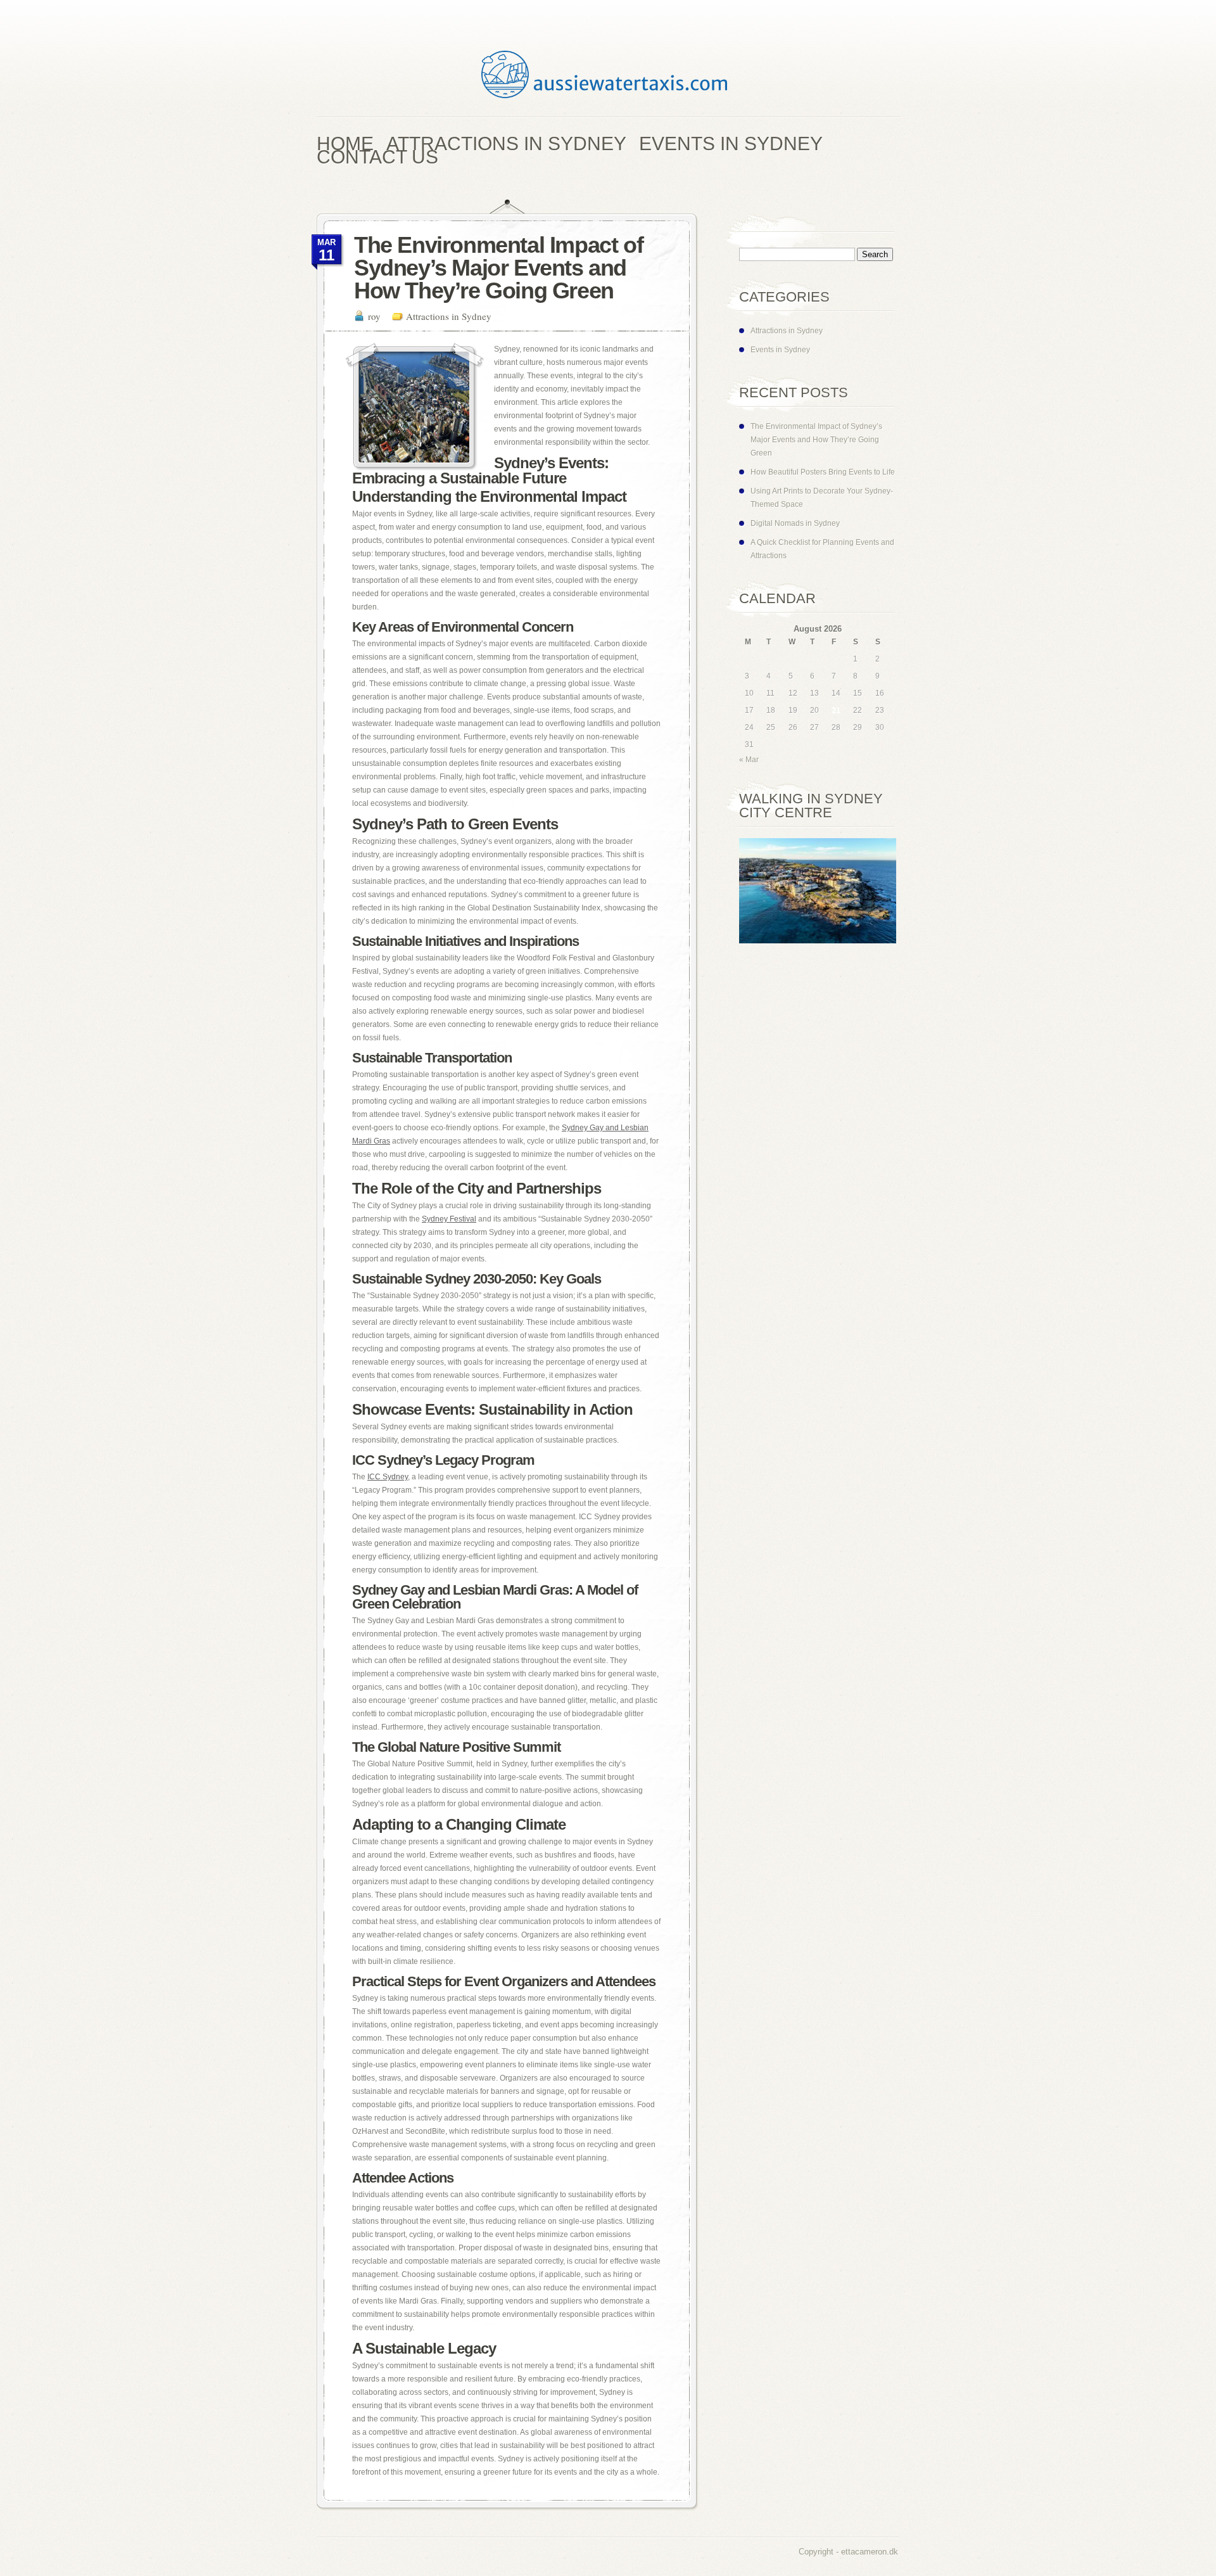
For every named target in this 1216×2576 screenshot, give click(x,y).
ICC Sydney (388, 1477)
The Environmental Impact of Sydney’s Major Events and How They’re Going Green (816, 440)
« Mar (749, 760)
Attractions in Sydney (449, 316)
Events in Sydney (780, 350)
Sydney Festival (449, 1219)
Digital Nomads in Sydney (795, 523)
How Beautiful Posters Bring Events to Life (823, 472)
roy (374, 316)
